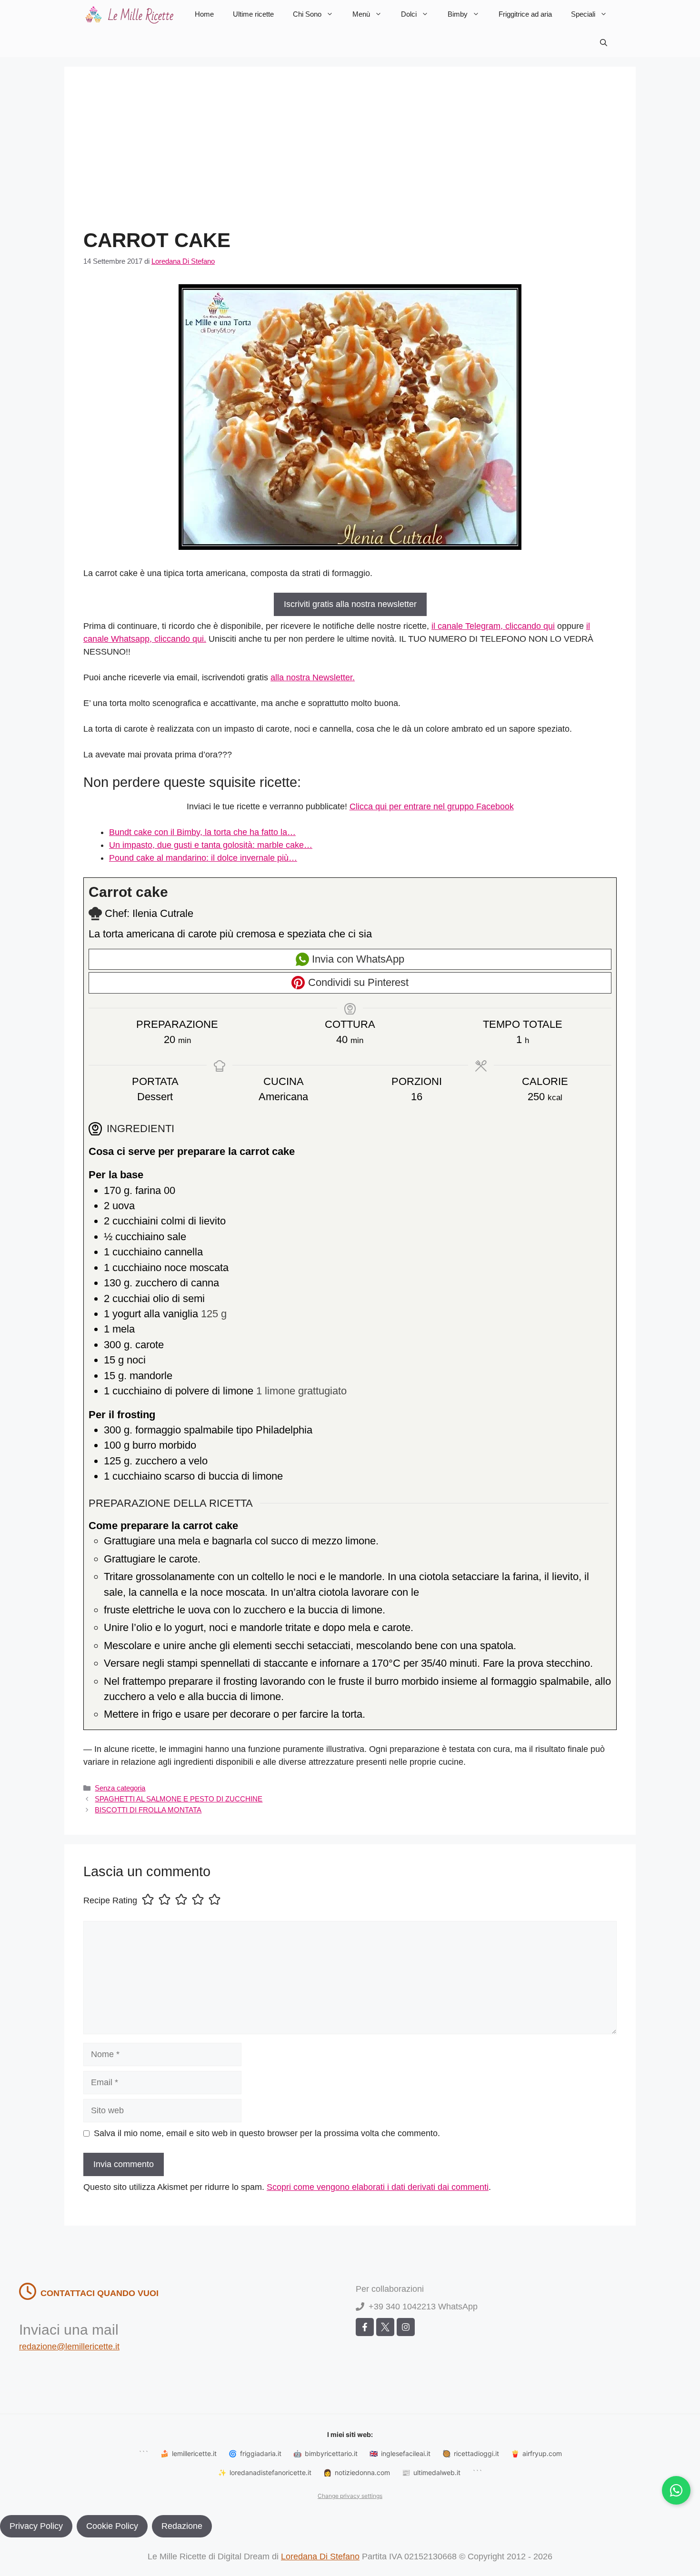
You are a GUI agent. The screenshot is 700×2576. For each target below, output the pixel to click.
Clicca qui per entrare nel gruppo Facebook (432, 806)
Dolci (409, 14)
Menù (361, 14)
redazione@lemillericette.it (69, 2347)
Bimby (458, 14)
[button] (604, 43)
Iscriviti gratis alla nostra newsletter (350, 604)
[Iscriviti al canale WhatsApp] (676, 2490)
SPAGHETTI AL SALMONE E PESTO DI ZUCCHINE (179, 1799)
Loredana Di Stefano (320, 2556)
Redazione (182, 2526)
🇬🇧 (400, 2453)
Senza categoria (120, 1788)
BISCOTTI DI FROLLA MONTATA (148, 1810)
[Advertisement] (350, 157)
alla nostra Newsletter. (313, 677)
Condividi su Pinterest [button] (357, 982)
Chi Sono (307, 14)
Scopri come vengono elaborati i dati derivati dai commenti (378, 2187)
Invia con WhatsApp (357, 959)
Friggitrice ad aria (525, 14)
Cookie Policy (112, 2526)
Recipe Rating (110, 1900)
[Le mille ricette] (131, 14)
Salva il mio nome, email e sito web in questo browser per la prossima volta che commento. (267, 2133)
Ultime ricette (253, 14)
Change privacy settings (350, 2496)
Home (204, 14)
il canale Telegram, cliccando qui (493, 626)
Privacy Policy (36, 2526)
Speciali (583, 14)
